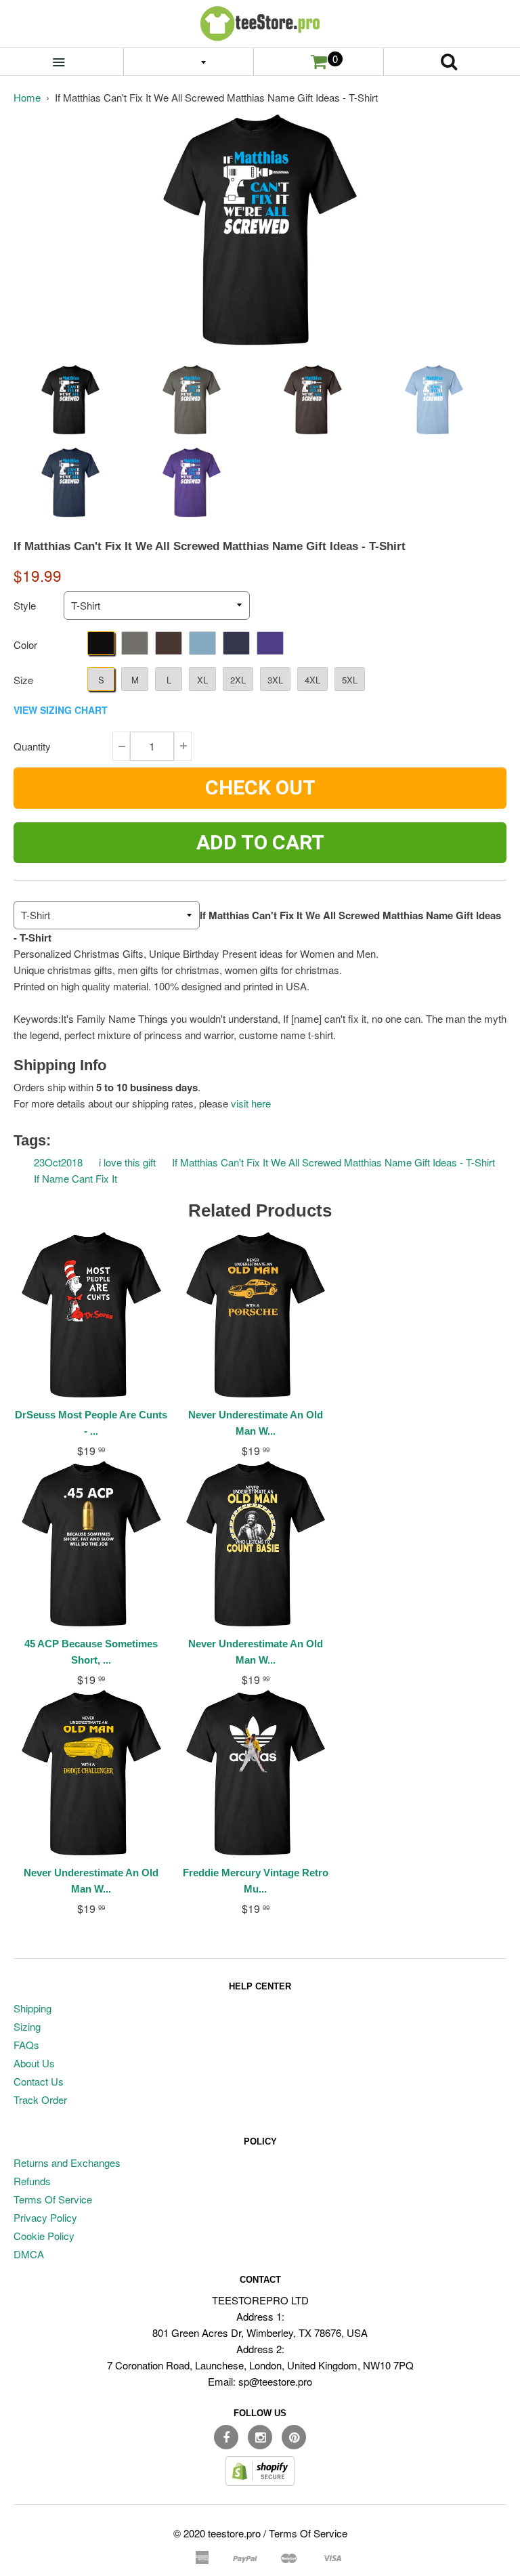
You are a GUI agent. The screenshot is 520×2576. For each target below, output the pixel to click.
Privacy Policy (45, 2217)
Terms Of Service (53, 2199)
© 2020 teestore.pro (217, 2533)
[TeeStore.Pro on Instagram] (260, 2437)
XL (202, 680)
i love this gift (127, 1162)
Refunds (32, 2181)
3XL (275, 680)
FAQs (26, 2045)
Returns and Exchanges (67, 2162)
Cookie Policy (44, 2236)
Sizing (27, 2026)
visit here (251, 1103)
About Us (34, 2063)
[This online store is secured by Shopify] (260, 2482)
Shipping (32, 2008)
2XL (238, 680)
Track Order (40, 2099)
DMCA (29, 2254)
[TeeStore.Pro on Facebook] (226, 2437)
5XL (350, 680)
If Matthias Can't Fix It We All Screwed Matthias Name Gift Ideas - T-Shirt (333, 1162)
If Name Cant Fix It (75, 1178)
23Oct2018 (58, 1162)
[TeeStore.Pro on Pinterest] (294, 2437)
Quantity (32, 746)
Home (27, 97)
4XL (312, 680)
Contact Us (39, 2081)
